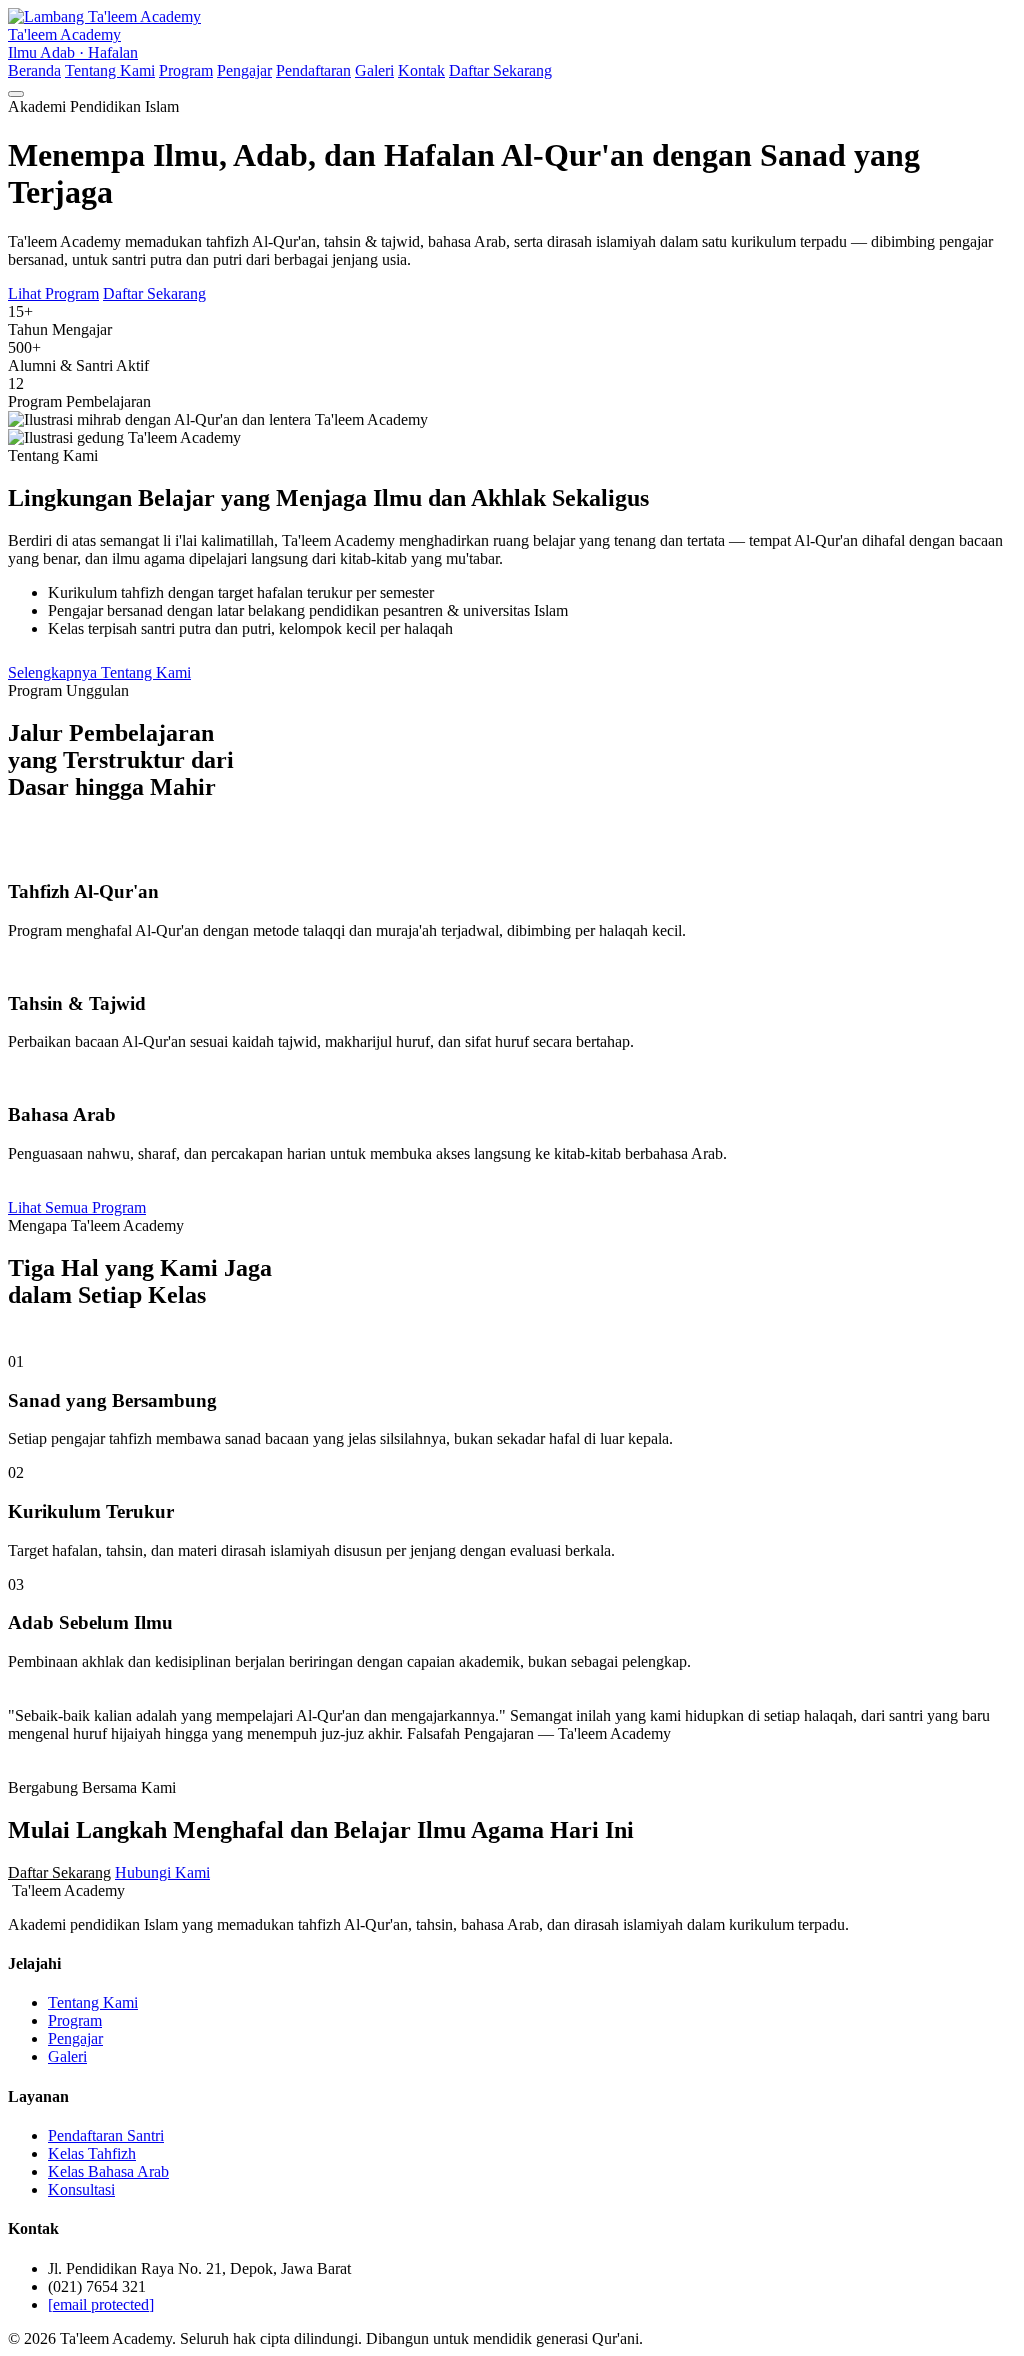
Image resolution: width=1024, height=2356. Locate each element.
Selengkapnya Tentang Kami (99, 672)
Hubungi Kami (162, 1872)
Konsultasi (81, 2189)
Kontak (421, 70)
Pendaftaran (313, 70)
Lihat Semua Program (77, 1207)
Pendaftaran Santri (106, 2135)
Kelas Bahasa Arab (108, 2171)
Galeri (374, 70)
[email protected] (101, 2304)
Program (186, 70)
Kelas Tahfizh (92, 2153)
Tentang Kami (110, 70)
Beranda (34, 70)
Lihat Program (53, 293)
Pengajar (244, 70)
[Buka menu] (16, 94)
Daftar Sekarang (500, 70)
